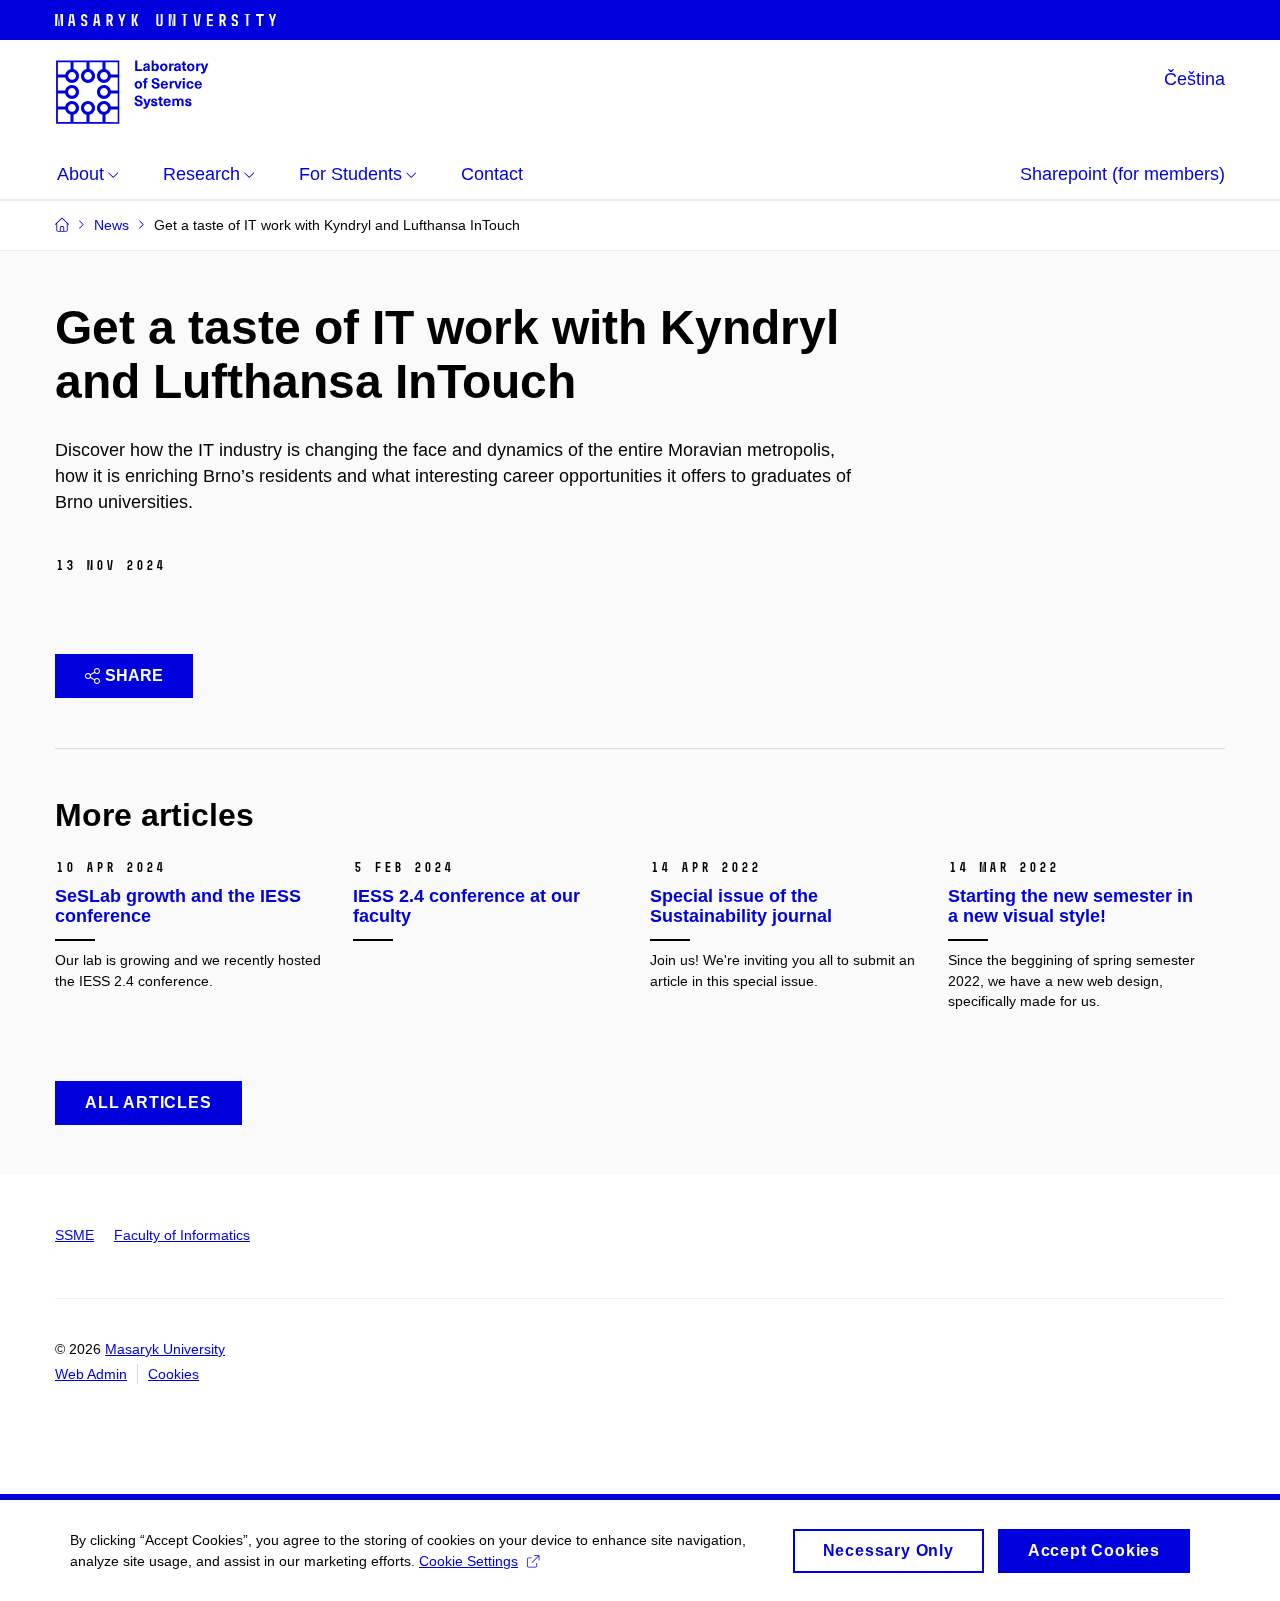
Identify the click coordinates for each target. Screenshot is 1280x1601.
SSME (74, 1235)
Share (134, 675)
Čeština (1194, 79)
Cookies (173, 1374)
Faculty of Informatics (182, 1235)
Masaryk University (165, 1349)
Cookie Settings (468, 1561)
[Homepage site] (132, 92)
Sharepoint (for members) (1122, 174)
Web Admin (91, 1374)
